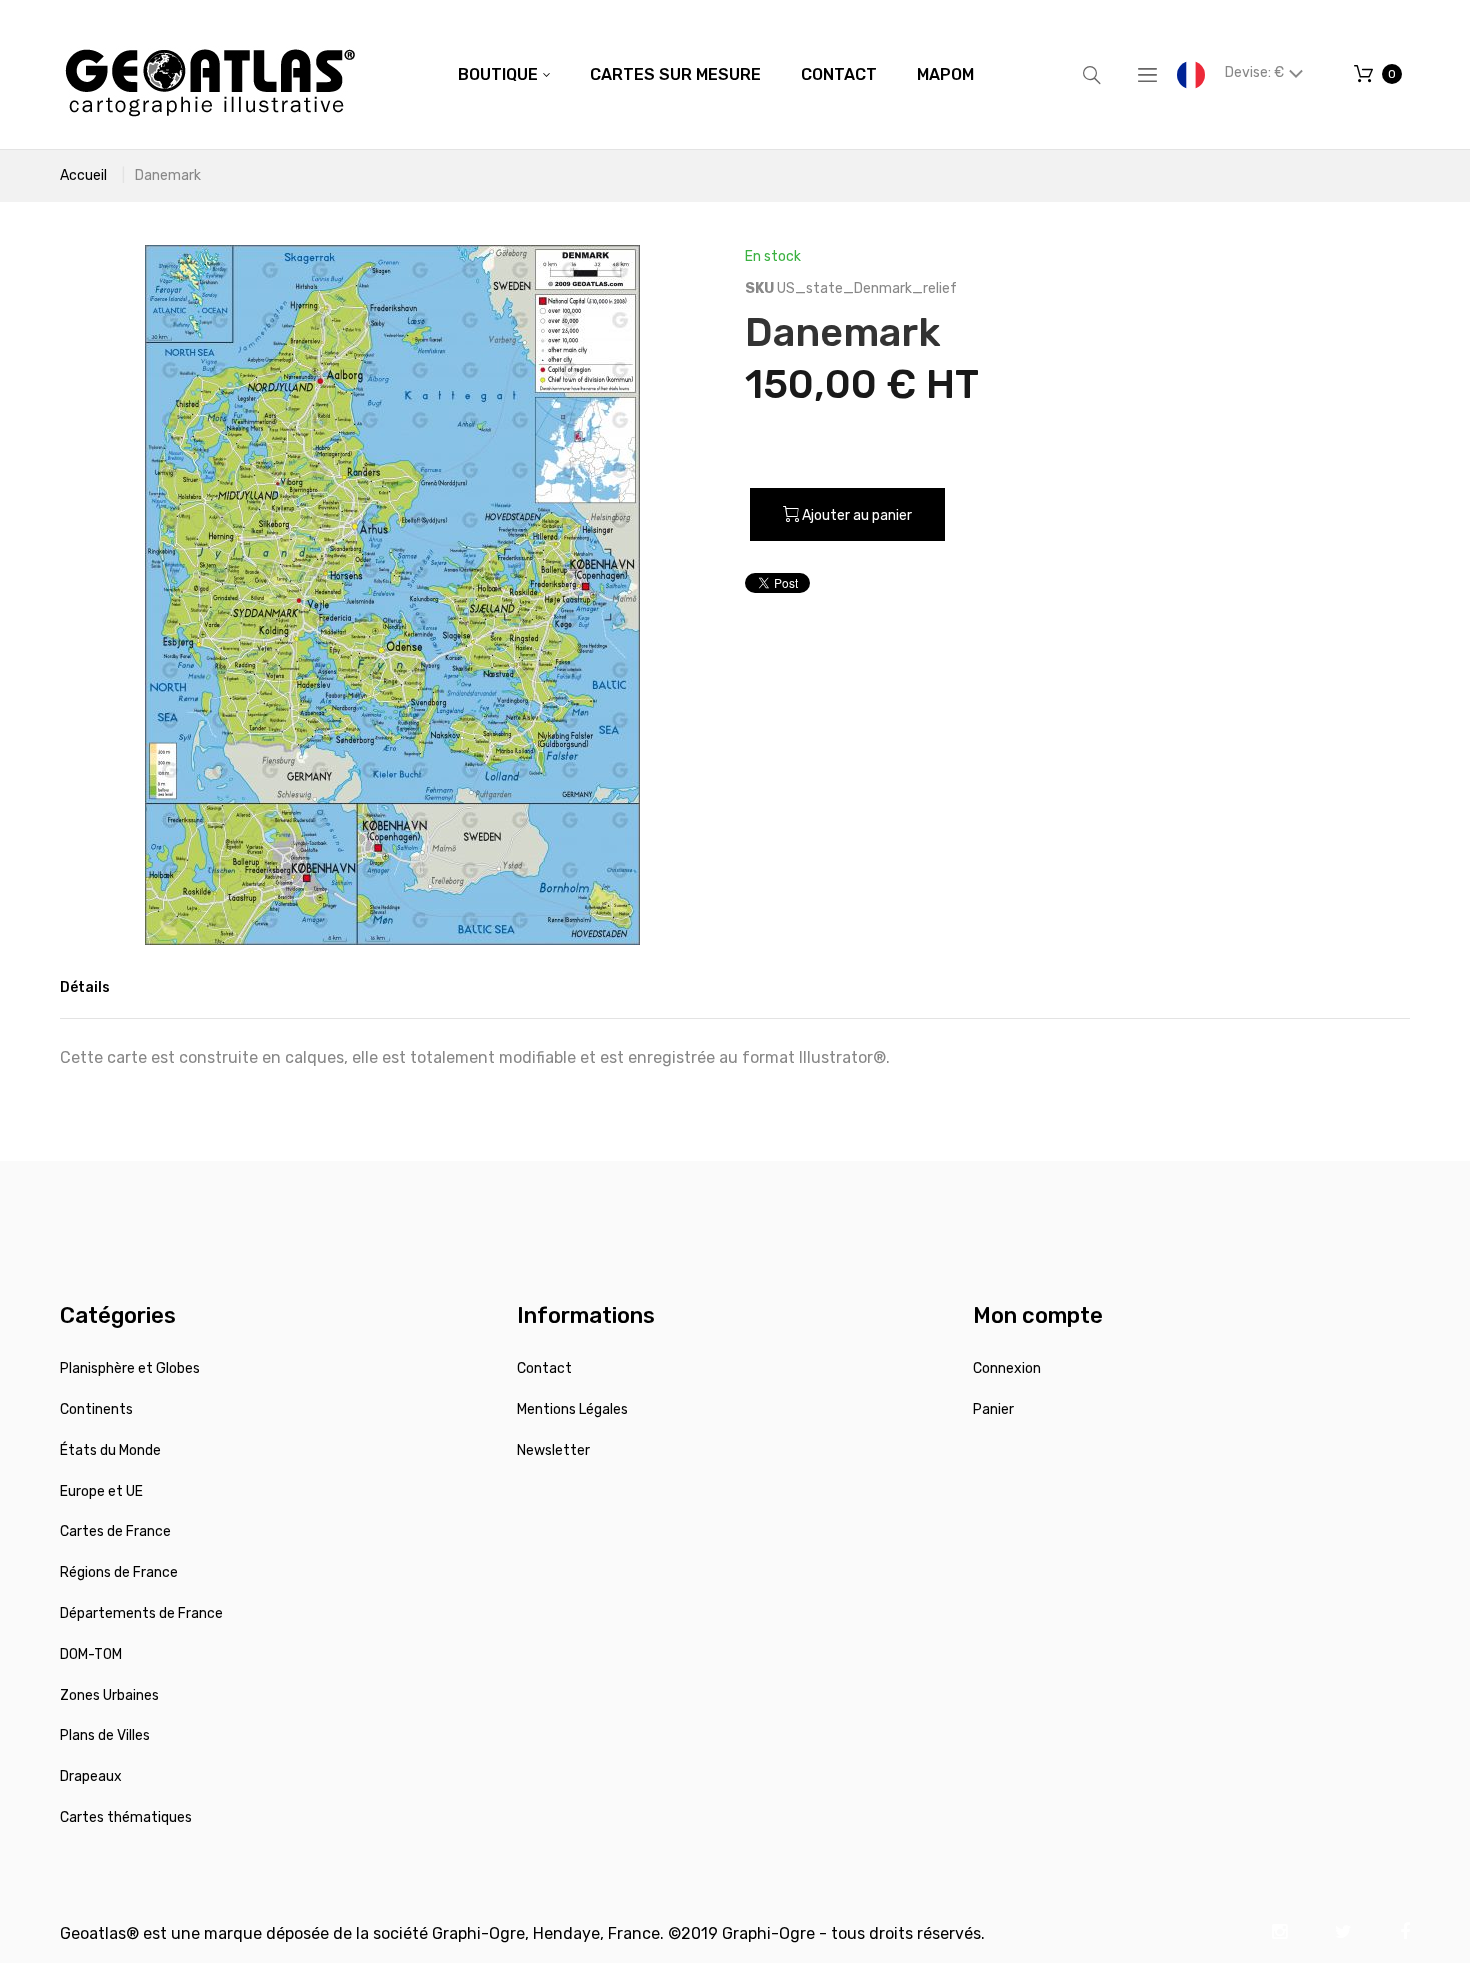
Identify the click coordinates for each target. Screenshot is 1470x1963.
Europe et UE (101, 1491)
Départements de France (141, 1613)
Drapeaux (91, 1776)
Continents (96, 1409)
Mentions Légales (572, 1409)
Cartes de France (115, 1531)
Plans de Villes (105, 1735)
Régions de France (119, 1572)
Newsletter (553, 1450)
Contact (544, 1368)
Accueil (83, 175)
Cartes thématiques (126, 1817)
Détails (85, 987)
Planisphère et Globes (130, 1368)
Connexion (1007, 1368)
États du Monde (110, 1450)
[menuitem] (504, 75)
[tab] (85, 988)
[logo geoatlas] (210, 74)
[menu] (716, 75)
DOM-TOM (91, 1654)
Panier (993, 1409)
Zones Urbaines (109, 1695)
